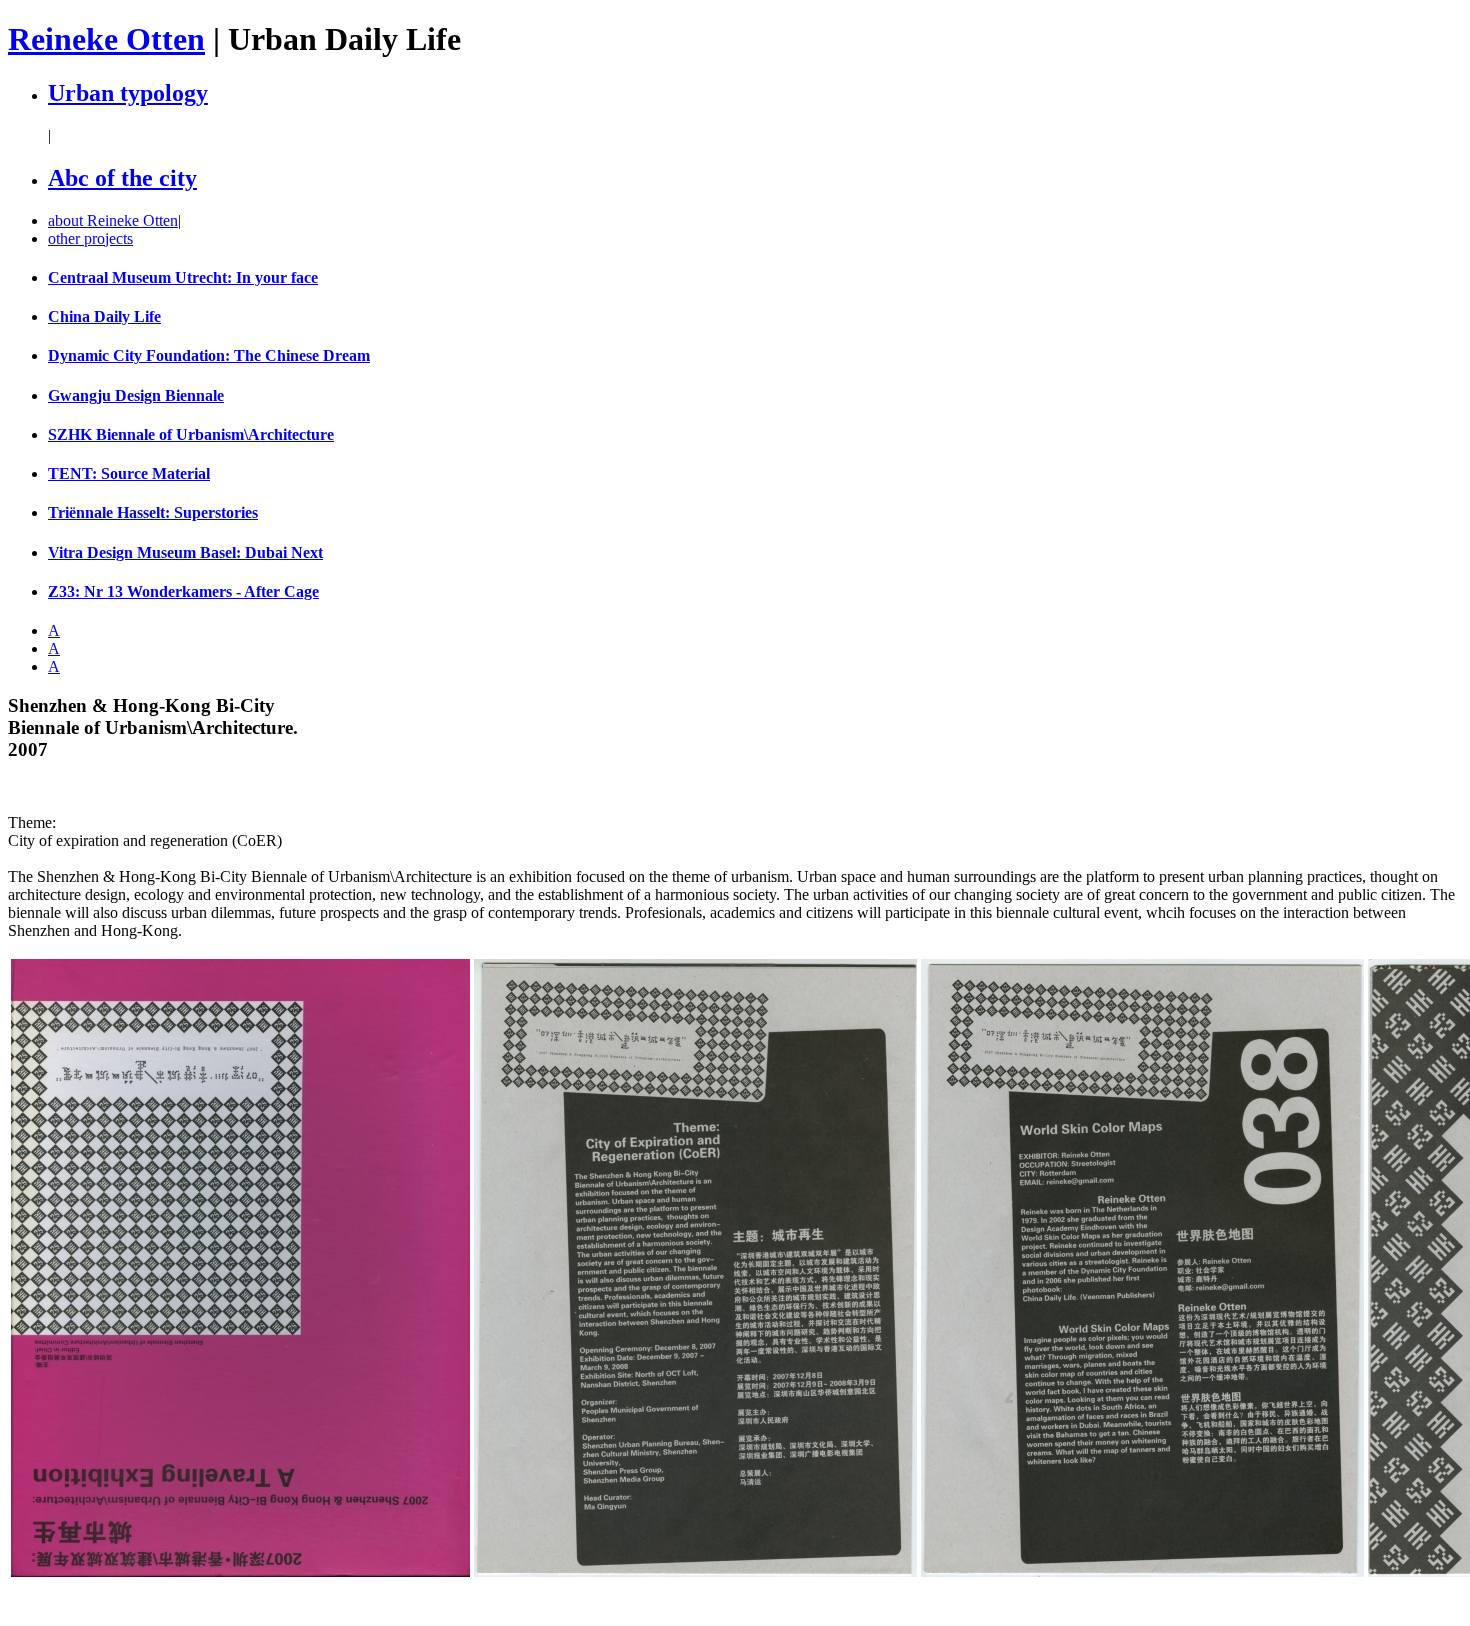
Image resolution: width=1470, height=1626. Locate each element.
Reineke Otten (106, 39)
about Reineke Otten (113, 220)
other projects (90, 238)
